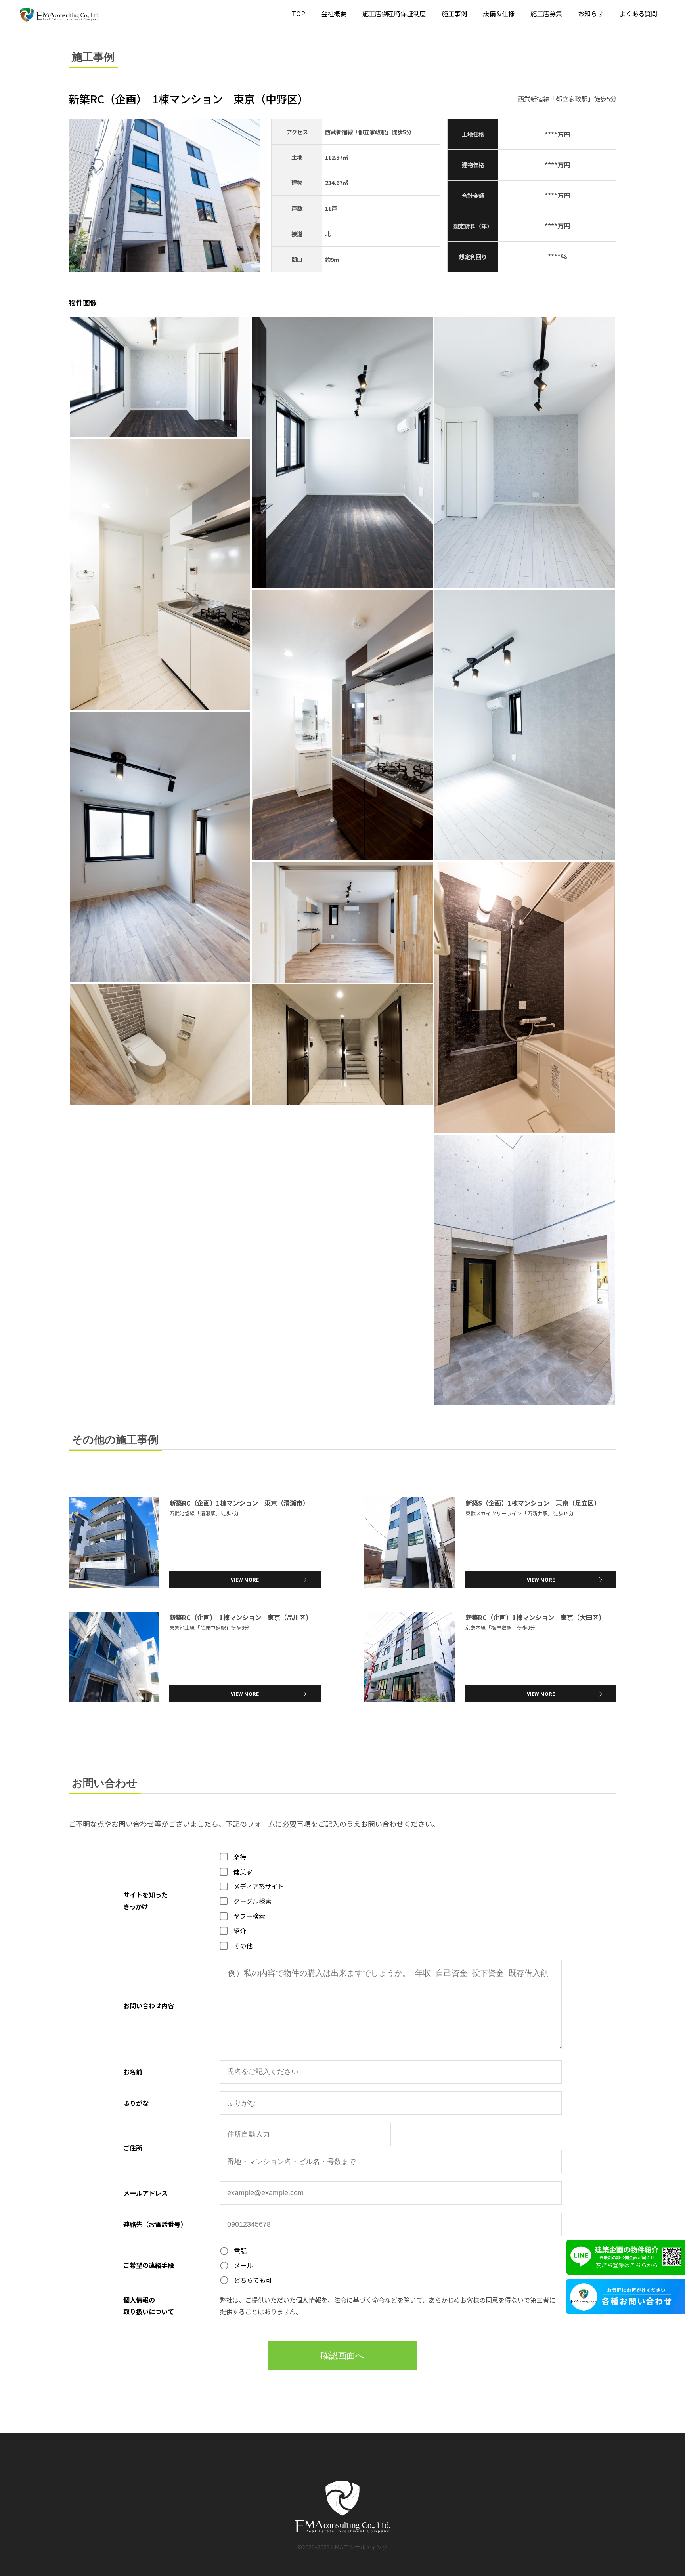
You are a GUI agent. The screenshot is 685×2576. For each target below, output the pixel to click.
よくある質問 (638, 13)
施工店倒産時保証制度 (394, 13)
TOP (298, 13)
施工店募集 (546, 13)
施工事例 (454, 13)
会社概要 (334, 13)
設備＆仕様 (499, 13)
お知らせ (591, 13)
